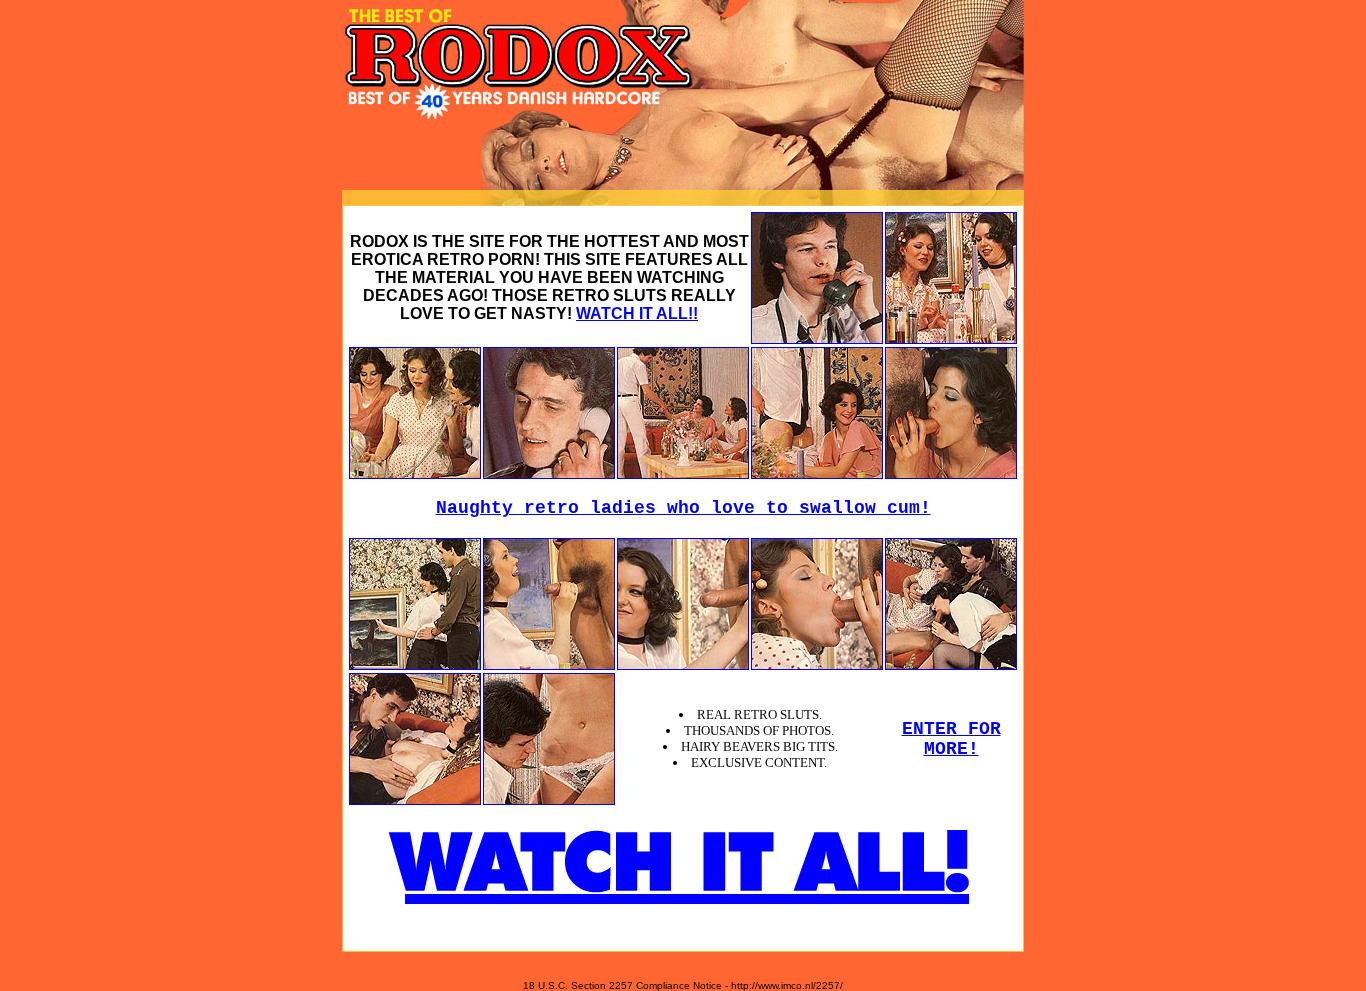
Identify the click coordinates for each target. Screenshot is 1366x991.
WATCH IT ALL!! (637, 313)
